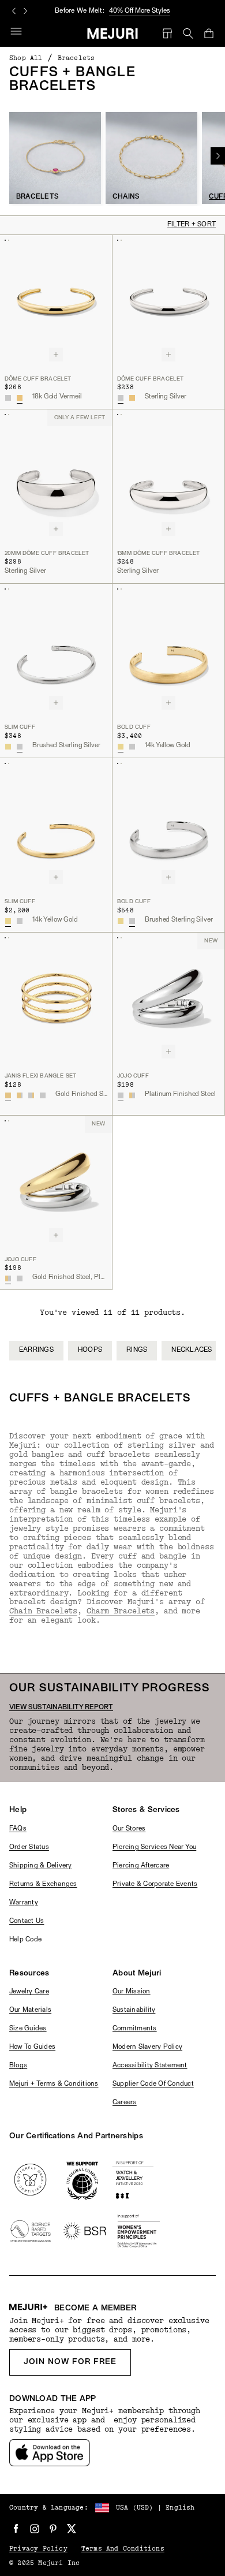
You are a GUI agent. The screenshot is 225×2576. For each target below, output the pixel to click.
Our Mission (132, 1992)
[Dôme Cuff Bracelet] (56, 302)
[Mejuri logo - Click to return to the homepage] (113, 33)
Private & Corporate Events (155, 1884)
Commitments (135, 2029)
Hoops (90, 1350)
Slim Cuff (20, 727)
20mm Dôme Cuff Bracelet (47, 553)
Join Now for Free (70, 2362)
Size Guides (28, 2029)
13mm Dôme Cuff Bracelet (159, 553)
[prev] (48, 1363)
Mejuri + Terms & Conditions (54, 2084)
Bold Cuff (134, 727)
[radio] (8, 398)
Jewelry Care (29, 1992)
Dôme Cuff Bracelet (38, 379)
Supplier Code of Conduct (153, 2084)
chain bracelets (43, 1611)
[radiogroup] (14, 398)
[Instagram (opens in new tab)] (35, 2529)
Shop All (26, 58)
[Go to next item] (218, 156)
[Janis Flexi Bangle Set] (56, 999)
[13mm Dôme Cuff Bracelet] (168, 476)
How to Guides (32, 2047)
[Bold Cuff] (168, 650)
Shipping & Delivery (41, 1866)
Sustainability (134, 2010)
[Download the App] (50, 2453)
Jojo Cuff (133, 1076)
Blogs (18, 2066)
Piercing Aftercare (141, 1866)
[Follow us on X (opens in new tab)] (72, 2529)
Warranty (24, 1903)
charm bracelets (121, 1611)
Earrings (36, 1350)
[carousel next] (25, 11)
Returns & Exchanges (43, 1884)
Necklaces (192, 1350)
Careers (125, 2102)
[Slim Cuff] (56, 650)
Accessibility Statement (150, 2066)
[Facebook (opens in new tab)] (16, 2529)
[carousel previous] (14, 11)
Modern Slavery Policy (147, 2047)
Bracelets (76, 58)
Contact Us (27, 1921)
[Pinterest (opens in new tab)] (53, 2529)
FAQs (18, 1829)
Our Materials (30, 2010)
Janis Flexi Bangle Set (40, 1076)
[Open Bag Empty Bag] (209, 33)
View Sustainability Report (61, 1708)
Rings (137, 1350)
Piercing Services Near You (154, 1847)
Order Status (29, 1847)
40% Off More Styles (140, 11)
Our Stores (129, 1829)
